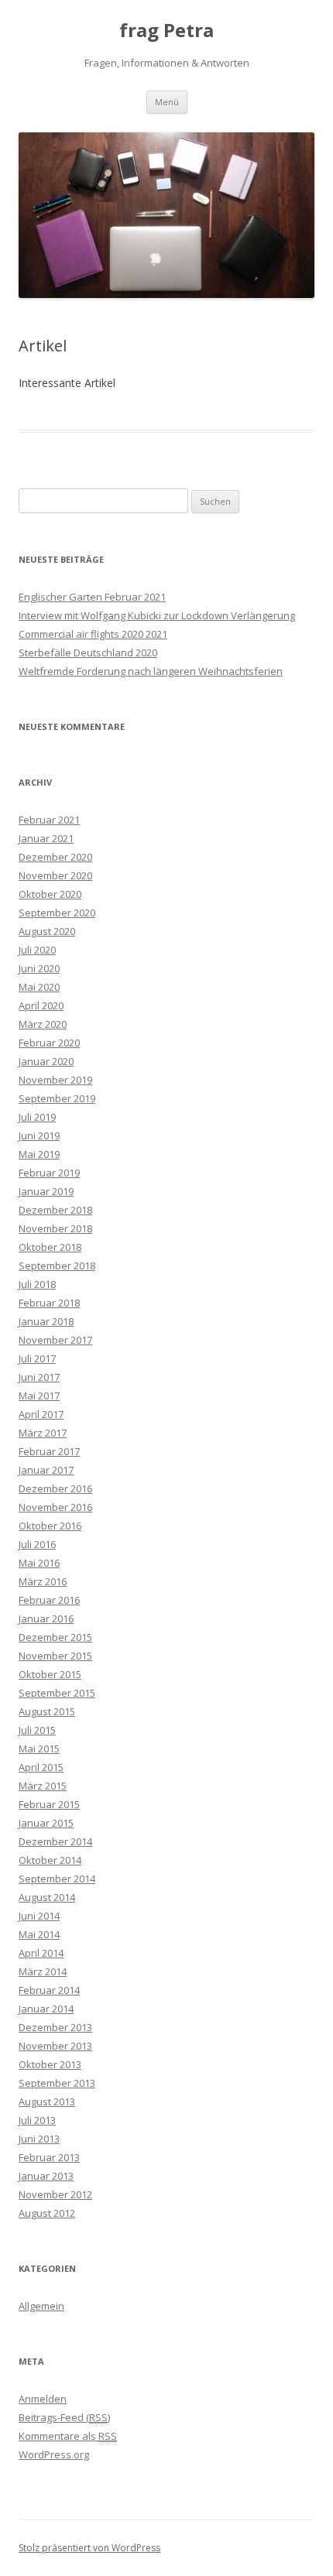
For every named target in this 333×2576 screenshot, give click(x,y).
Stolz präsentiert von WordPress (89, 2548)
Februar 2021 (49, 820)
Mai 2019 (39, 1154)
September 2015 (57, 1693)
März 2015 (43, 1786)
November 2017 (55, 1340)
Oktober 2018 (50, 1247)
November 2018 (55, 1228)
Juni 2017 (39, 1377)
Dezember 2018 (55, 1210)
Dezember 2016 (55, 1488)
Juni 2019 (39, 1136)
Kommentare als (68, 2436)
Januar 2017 (46, 1470)
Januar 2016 (46, 1619)
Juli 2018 (37, 1284)
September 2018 (57, 1266)
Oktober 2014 (50, 1860)
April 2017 (41, 1414)
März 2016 (43, 1581)
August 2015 (47, 1711)
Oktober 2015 (50, 1674)
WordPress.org (54, 2454)
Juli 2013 (37, 2120)
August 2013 (47, 2102)
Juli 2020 (37, 950)
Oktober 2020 (50, 894)
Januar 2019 (46, 1191)
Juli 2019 (37, 1117)
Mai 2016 (39, 1563)
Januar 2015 (46, 1823)
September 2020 (57, 913)
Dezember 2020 (55, 857)
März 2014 (43, 1971)
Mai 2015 (39, 1749)
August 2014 (47, 1897)
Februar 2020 (49, 1043)
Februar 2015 (49, 1804)
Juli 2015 (37, 1730)
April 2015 (41, 1767)
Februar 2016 (49, 1600)
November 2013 (55, 2046)
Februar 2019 (49, 1173)
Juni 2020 (39, 968)
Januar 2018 (46, 1321)
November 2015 (55, 1656)
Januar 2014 (46, 2009)
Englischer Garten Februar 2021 (92, 597)
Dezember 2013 (55, 2027)
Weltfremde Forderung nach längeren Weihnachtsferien (151, 671)
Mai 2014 (39, 1934)
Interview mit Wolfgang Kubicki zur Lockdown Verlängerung (157, 615)
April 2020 (41, 1005)
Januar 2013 (46, 2176)
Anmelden (43, 2399)
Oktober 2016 (50, 1526)
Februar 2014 (49, 1990)
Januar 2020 (46, 1061)
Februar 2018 (49, 1303)
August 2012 (47, 2213)
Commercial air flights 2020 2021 (93, 634)
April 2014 (41, 1953)
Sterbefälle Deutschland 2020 (88, 653)
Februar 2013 (49, 2157)
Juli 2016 (37, 1544)
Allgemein (41, 2306)
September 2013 (57, 2083)
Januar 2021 (46, 838)
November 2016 (55, 1507)
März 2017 (43, 1433)
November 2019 (55, 1080)
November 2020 (55, 875)
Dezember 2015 (55, 1637)
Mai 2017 (39, 1396)
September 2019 (57, 1098)
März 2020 (43, 1024)
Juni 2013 (39, 2139)
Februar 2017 (49, 1451)
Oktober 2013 (50, 2064)
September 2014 (57, 1879)
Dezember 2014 (55, 1841)
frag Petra (166, 31)
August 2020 (47, 931)
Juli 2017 (37, 1358)
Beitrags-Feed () (64, 2417)
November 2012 (55, 2194)
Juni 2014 (39, 1916)
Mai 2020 (39, 987)
